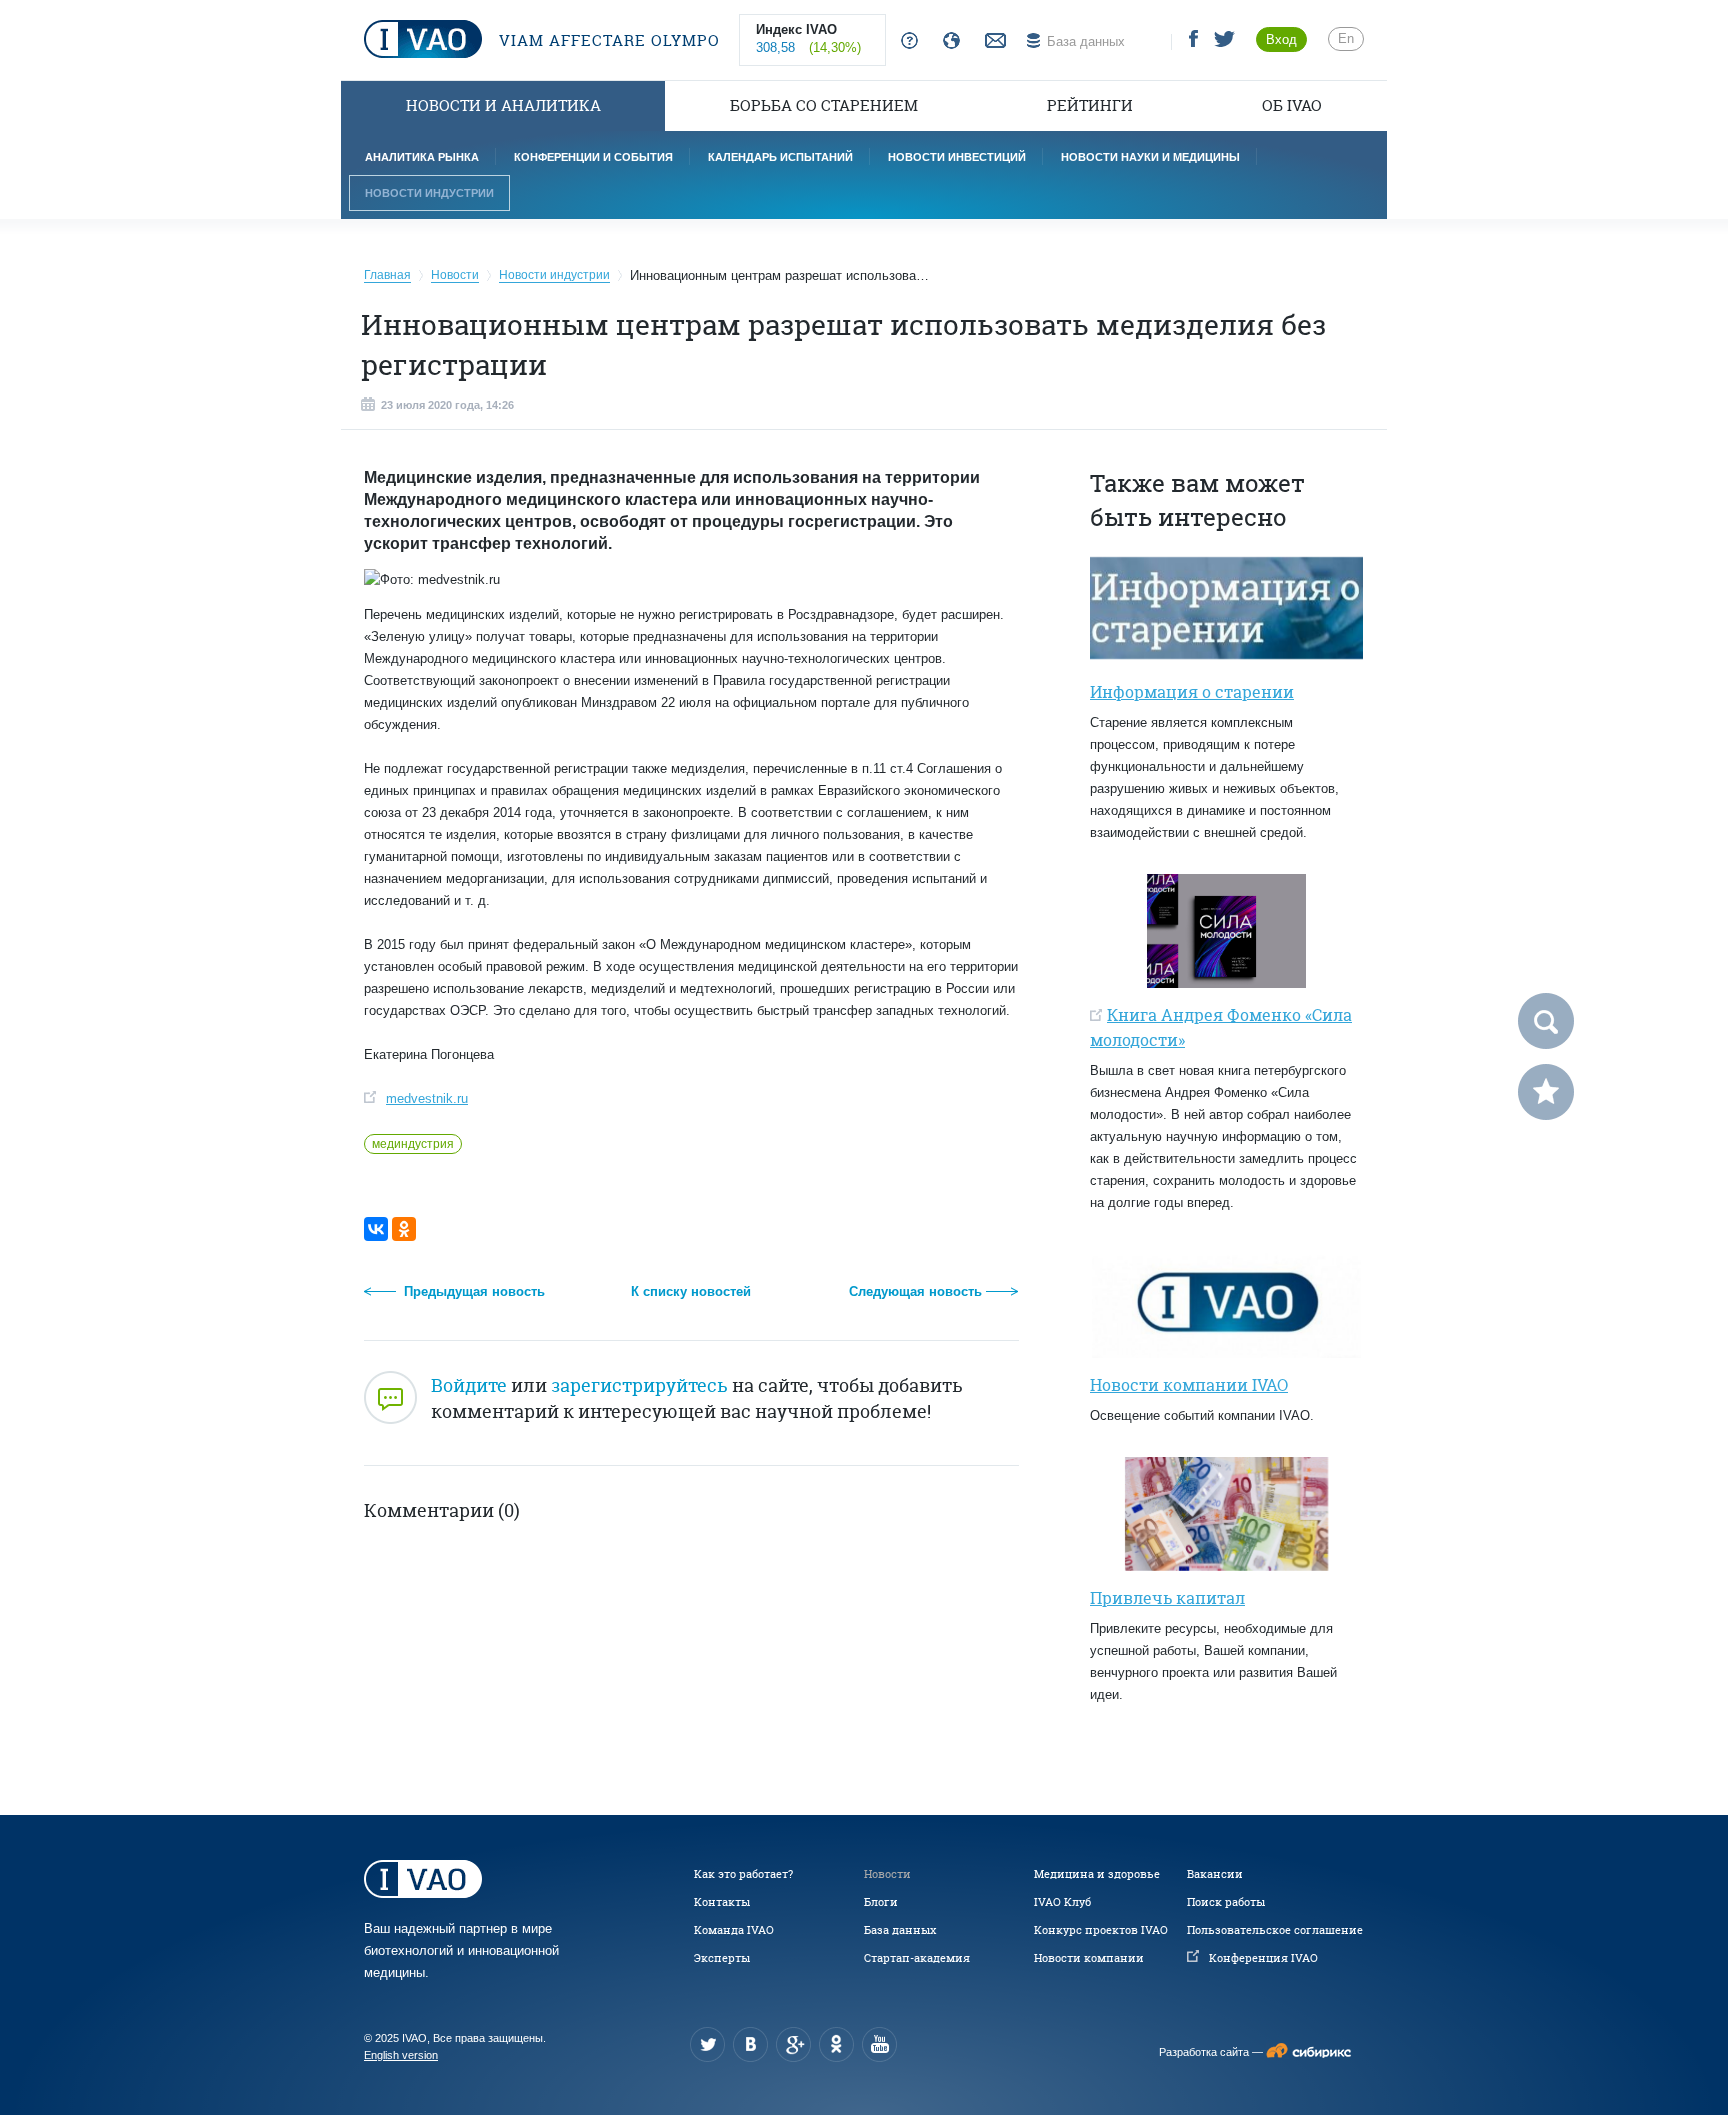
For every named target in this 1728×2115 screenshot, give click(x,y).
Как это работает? (743, 1874)
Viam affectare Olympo (607, 40)
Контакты (722, 1902)
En (1346, 38)
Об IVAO (1292, 105)
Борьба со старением (824, 105)
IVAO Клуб (1062, 1902)
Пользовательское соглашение (1275, 1930)
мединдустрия (413, 1144)
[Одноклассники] (404, 1229)
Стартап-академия (917, 1958)
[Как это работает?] (905, 41)
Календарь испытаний (780, 157)
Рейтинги (1090, 105)
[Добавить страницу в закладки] (1546, 1092)
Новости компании (1089, 1958)
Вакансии (1215, 1874)
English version (401, 2055)
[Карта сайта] (947, 41)
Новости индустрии (429, 193)
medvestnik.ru (427, 1098)
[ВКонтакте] (376, 1229)
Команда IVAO (734, 1930)
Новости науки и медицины (1150, 157)
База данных (900, 1930)
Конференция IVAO (1263, 1958)
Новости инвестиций (957, 157)
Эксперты (722, 1958)
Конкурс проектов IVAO (1101, 1930)
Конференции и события (593, 157)
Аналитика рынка (422, 157)
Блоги (881, 1902)
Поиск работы (1226, 1902)
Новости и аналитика (503, 105)
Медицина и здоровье (1097, 1874)
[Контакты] (993, 41)
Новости (887, 1874)
